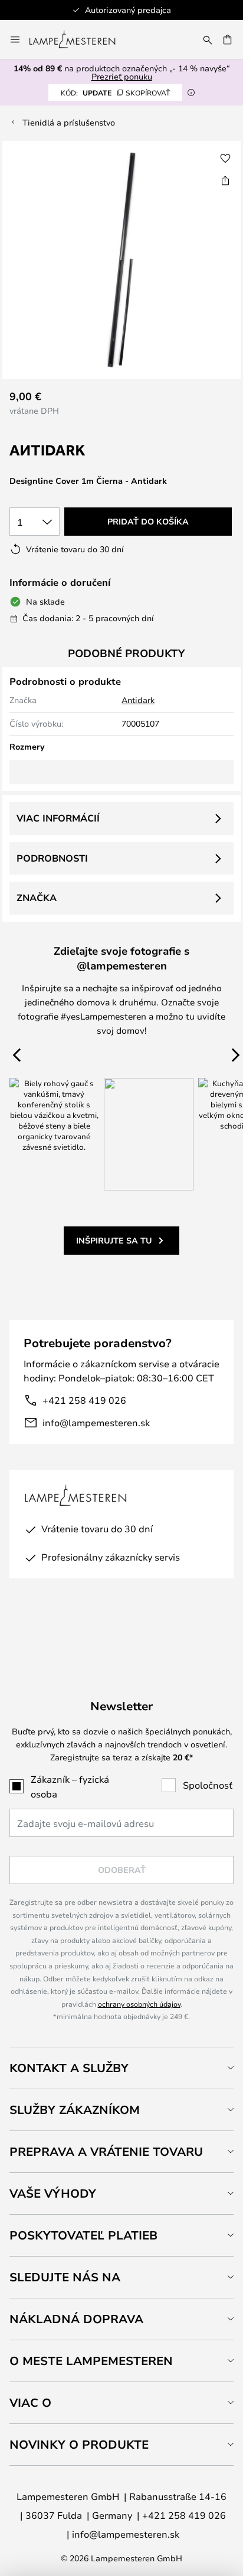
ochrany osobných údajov (139, 2004)
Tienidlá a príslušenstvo (69, 122)
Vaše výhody (53, 2193)
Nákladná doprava (76, 2319)
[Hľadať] (208, 39)
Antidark (138, 700)
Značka (37, 898)
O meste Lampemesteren (91, 2361)
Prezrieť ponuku (122, 76)
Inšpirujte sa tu (114, 1240)
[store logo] (79, 39)
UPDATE (115, 93)
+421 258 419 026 (84, 1400)
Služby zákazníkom (75, 2110)
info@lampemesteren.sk (96, 1422)
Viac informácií (58, 818)
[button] (225, 159)
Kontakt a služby (69, 2068)
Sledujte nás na (65, 2277)
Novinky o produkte (79, 2444)
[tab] (121, 2068)
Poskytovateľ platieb (83, 2235)
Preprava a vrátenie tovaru (106, 2151)
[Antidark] (68, 451)
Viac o (30, 2402)
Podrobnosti (52, 858)
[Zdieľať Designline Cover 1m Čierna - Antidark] (225, 180)
